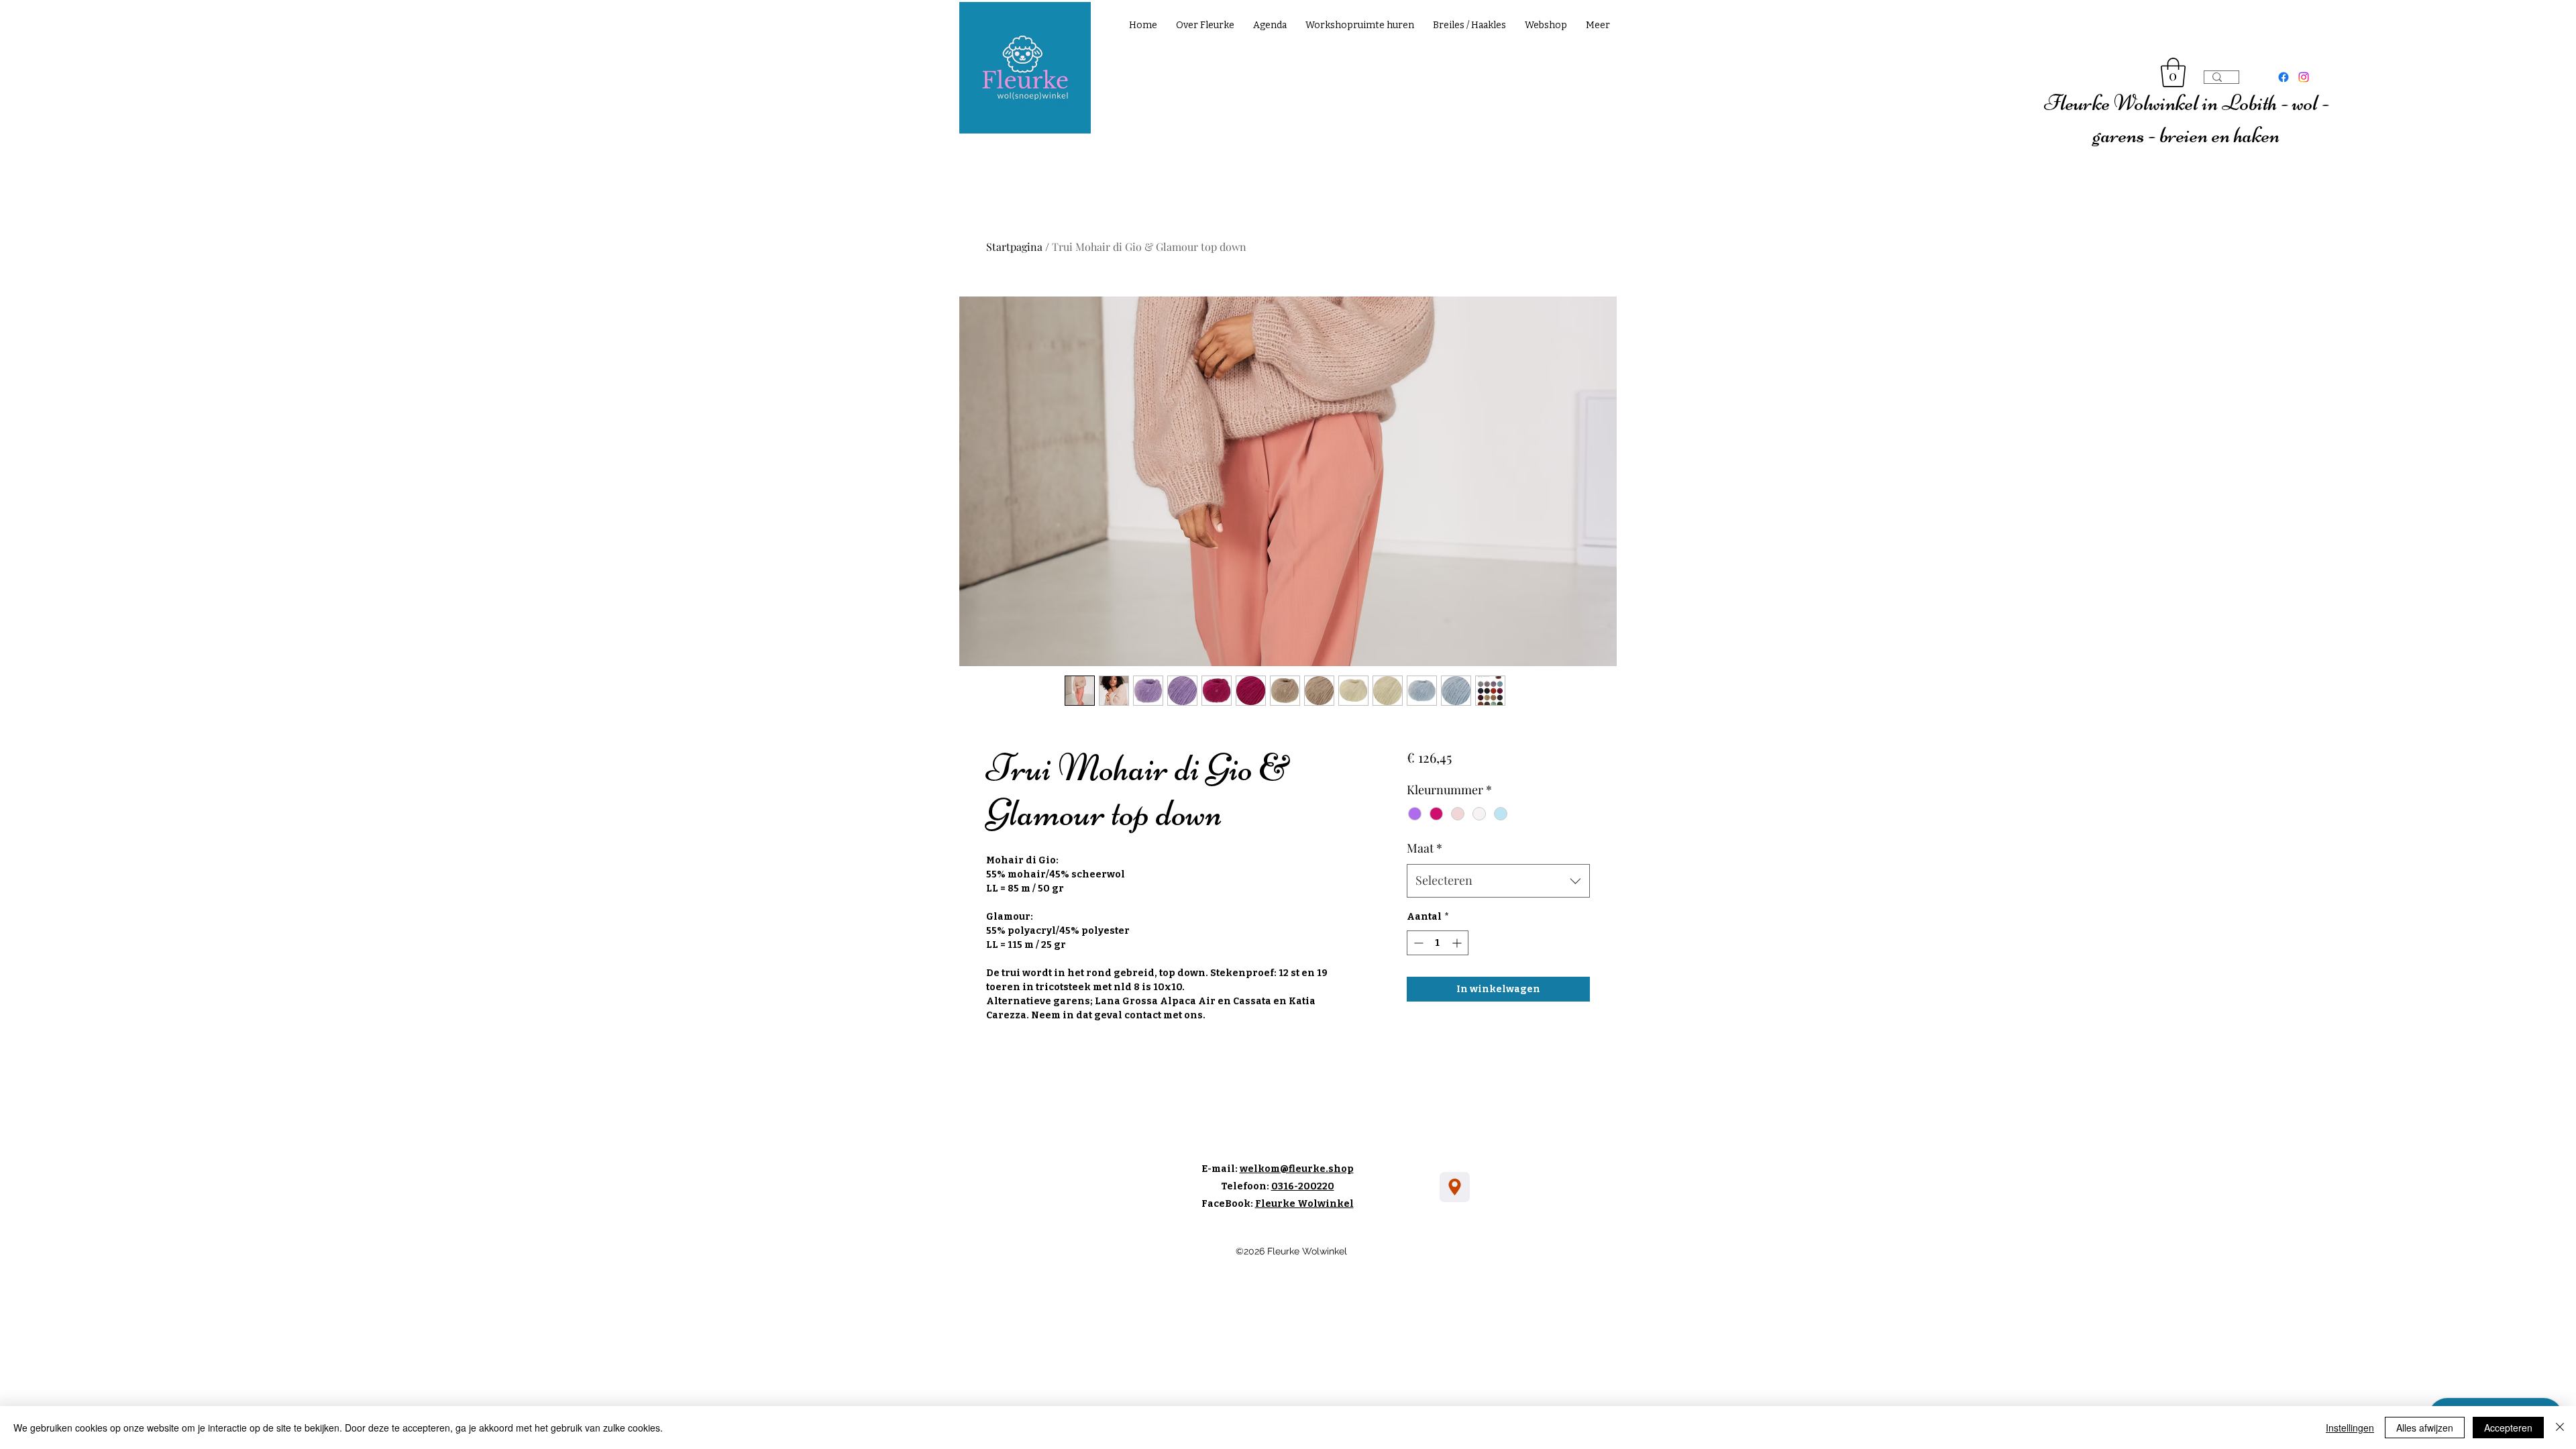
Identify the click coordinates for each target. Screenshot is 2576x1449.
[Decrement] (1417, 943)
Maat (1425, 848)
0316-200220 (1303, 1186)
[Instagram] (2304, 77)
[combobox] (1498, 881)
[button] (2173, 72)
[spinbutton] (1438, 943)
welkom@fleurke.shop (1297, 1169)
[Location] (1455, 1187)
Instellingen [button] (2350, 1428)
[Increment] (1458, 943)
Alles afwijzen (2425, 1428)
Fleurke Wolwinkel (1304, 1204)
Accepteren (2508, 1428)
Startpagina (1014, 247)
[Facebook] (2284, 77)
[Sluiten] (2560, 1428)
